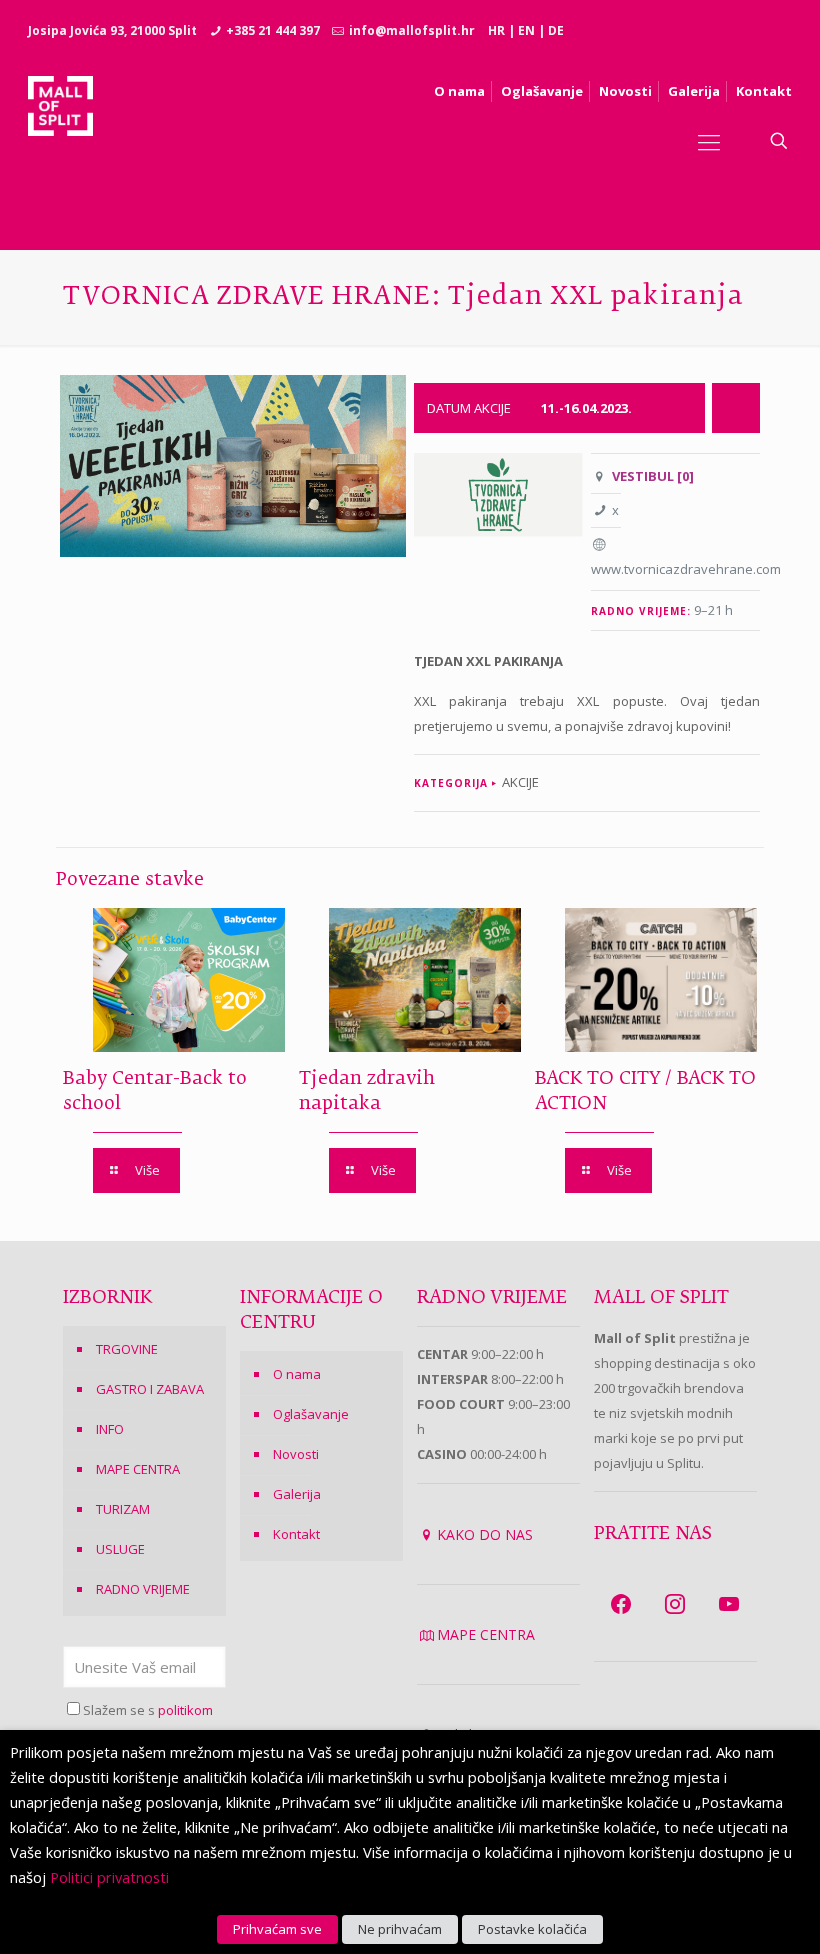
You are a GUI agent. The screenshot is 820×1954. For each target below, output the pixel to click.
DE (556, 30)
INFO (110, 1429)
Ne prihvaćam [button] (400, 1929)
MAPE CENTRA (138, 1469)
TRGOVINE (127, 1349)
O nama (297, 1374)
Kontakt (296, 1534)
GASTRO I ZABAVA (150, 1389)
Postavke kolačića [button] (532, 1929)
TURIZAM (123, 1509)
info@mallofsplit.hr (412, 30)
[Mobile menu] (709, 141)
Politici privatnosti (109, 1877)
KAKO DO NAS (485, 1534)
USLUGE (120, 1549)
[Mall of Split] (60, 141)
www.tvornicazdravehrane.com (686, 569)
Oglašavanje (311, 1414)
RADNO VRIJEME (143, 1589)
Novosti (296, 1454)
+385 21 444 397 (273, 30)
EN (526, 30)
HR (496, 30)
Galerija (297, 1494)
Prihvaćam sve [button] (277, 1929)
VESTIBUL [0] (653, 476)
